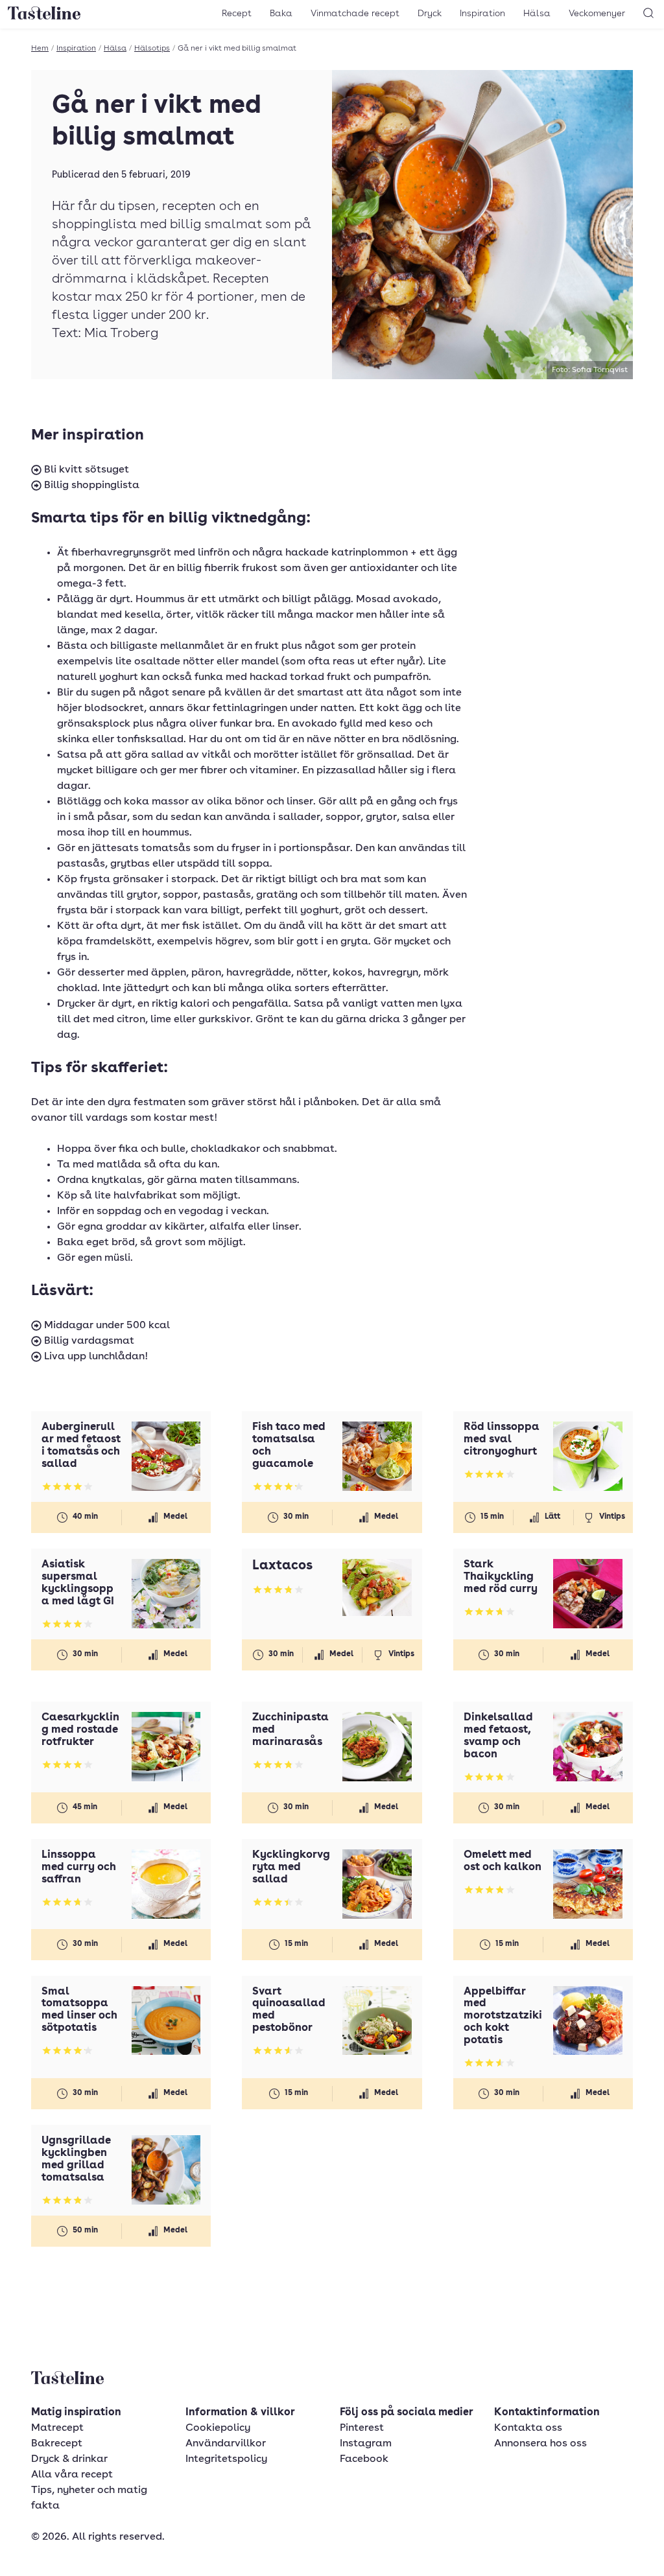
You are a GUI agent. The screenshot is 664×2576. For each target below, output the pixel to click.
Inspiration (482, 14)
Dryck (430, 14)
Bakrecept (57, 2444)
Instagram (366, 2444)
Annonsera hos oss (540, 2444)
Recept (237, 14)
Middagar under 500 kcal (106, 1326)
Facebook (364, 2459)
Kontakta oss (528, 2428)
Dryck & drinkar (69, 2459)
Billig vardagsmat (88, 1341)
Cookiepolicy (218, 2428)
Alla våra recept (72, 2475)
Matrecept (57, 2428)
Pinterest (362, 2428)
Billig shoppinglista (90, 486)
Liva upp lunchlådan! (95, 1357)
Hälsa (537, 14)
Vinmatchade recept (355, 14)
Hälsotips (152, 49)
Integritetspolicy (226, 2459)
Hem (40, 49)
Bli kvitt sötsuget (85, 470)
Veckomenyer (597, 14)
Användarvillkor (226, 2444)
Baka (281, 14)
